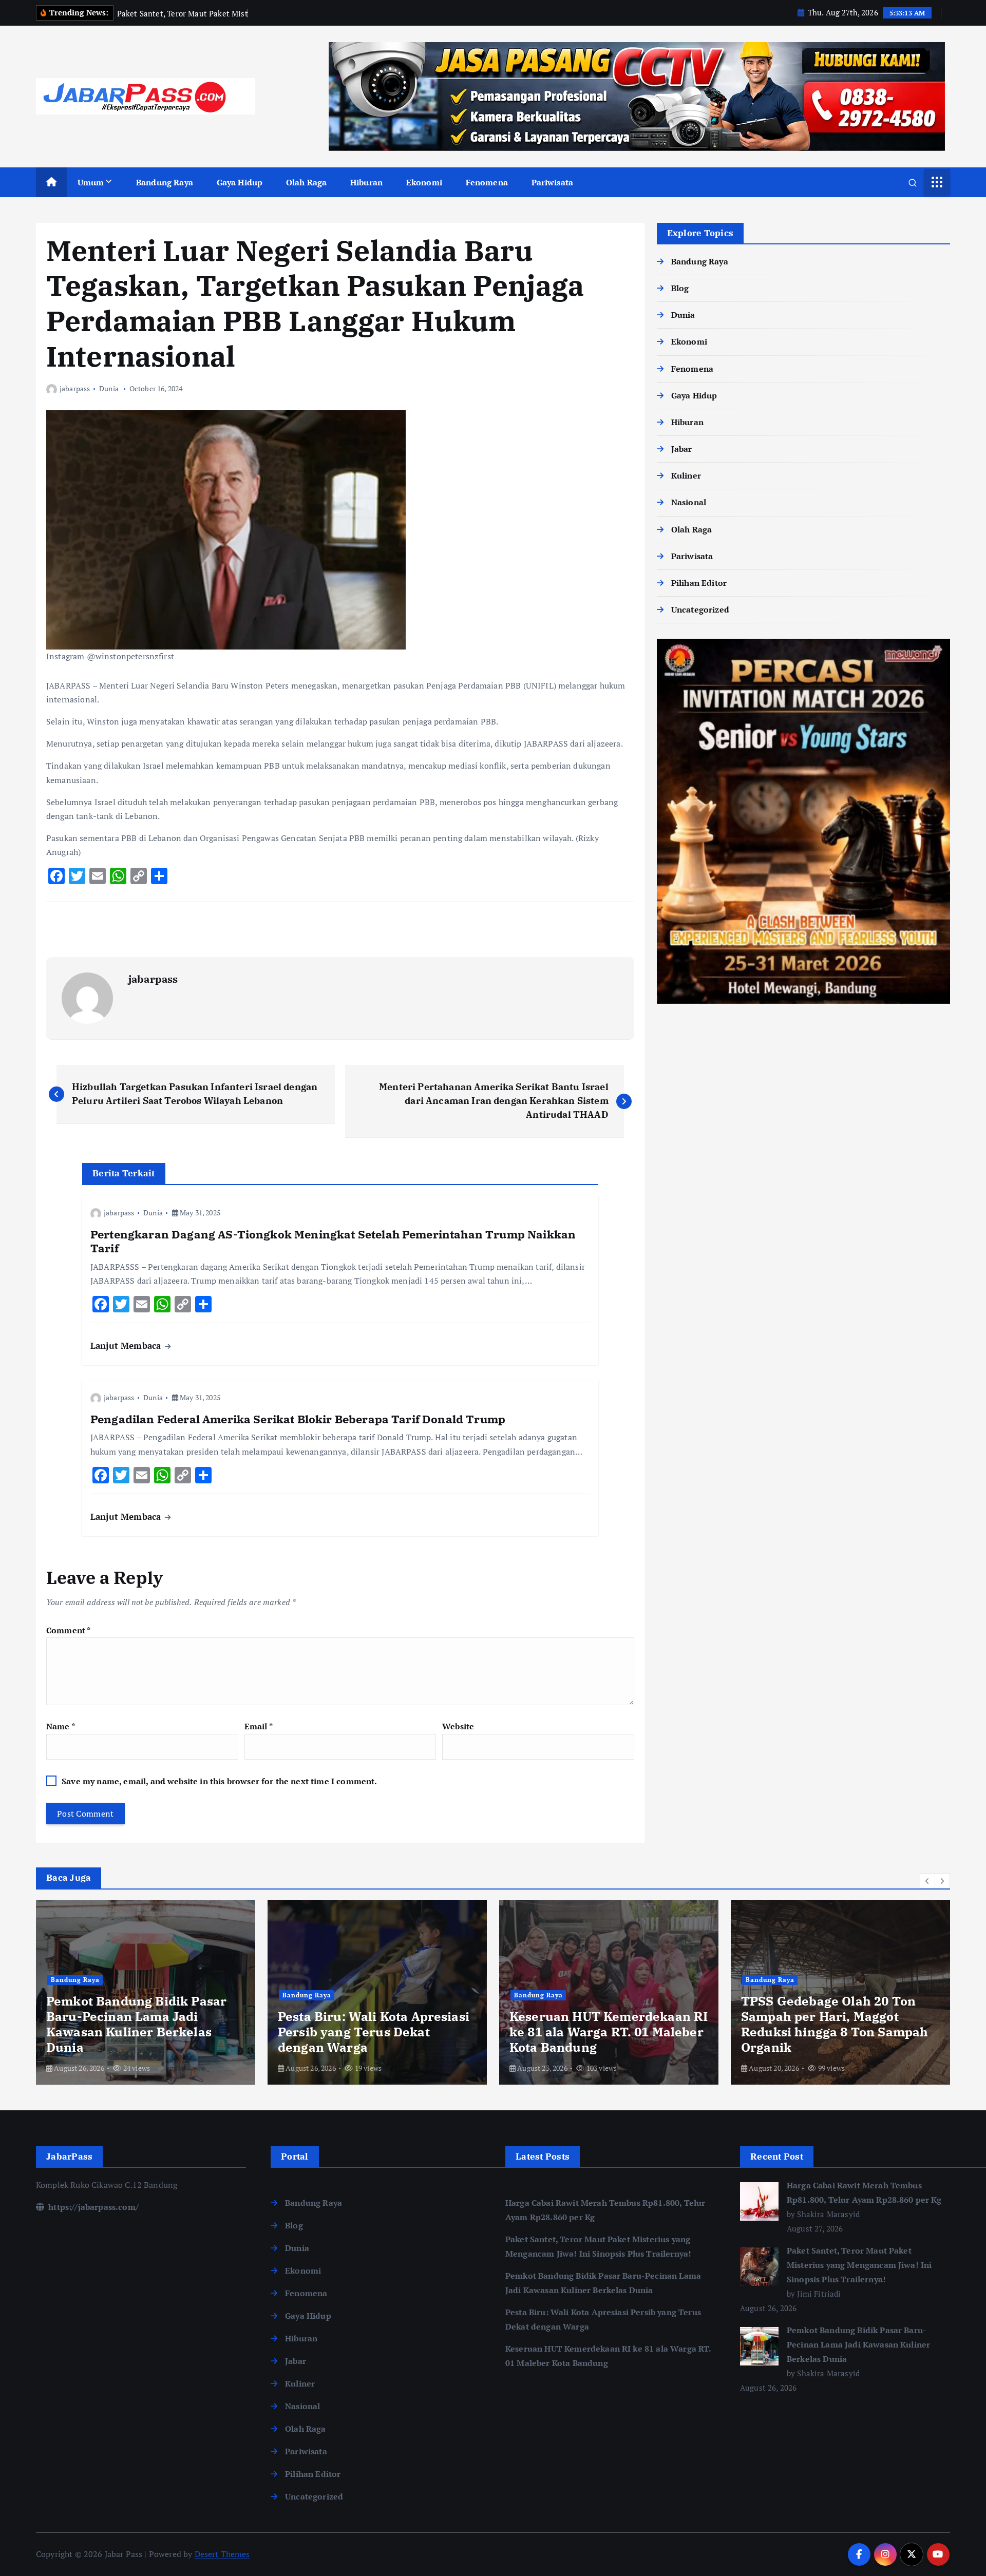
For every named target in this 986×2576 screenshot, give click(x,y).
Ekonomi (424, 182)
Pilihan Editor (699, 583)
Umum (91, 182)
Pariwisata (553, 182)
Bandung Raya (165, 182)
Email (259, 1726)
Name (61, 1726)
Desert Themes (222, 2554)
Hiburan (366, 182)
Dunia (109, 388)
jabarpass (75, 388)
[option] (146, 1992)
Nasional (689, 502)
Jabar (682, 449)
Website (458, 1726)
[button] (927, 1881)
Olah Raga (306, 182)
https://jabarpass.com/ (92, 2207)
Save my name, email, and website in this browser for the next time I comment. (219, 1781)
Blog (680, 288)
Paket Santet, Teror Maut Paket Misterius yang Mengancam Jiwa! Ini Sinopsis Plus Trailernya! (859, 2265)
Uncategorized (700, 609)
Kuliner (686, 475)
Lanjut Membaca (127, 1346)
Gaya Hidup (240, 182)
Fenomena (487, 182)
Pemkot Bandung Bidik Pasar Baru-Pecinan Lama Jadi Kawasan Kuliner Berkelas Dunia (858, 2344)
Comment (68, 1630)
